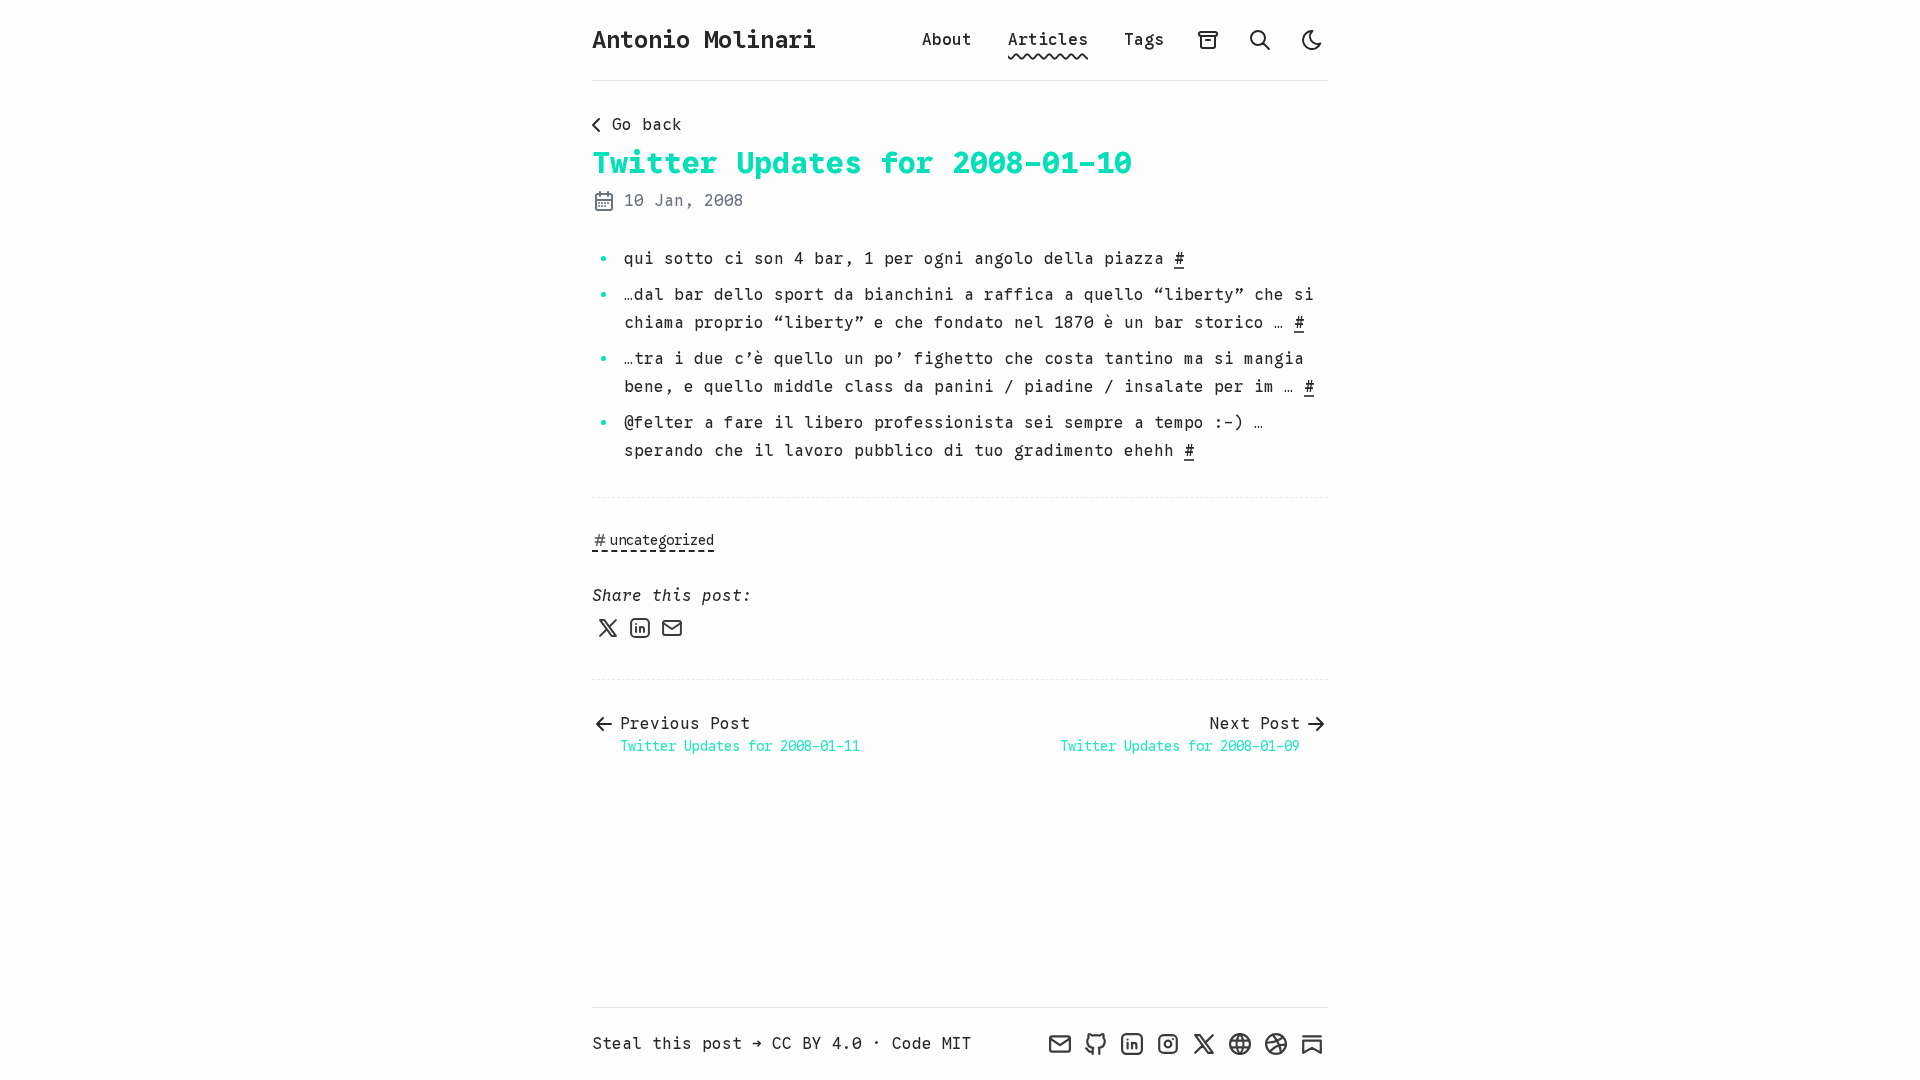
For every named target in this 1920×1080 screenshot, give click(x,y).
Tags (1144, 40)
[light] (1312, 40)
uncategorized (662, 540)
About (947, 40)
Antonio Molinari (704, 40)
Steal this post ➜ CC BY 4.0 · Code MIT (782, 1044)
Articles (1048, 40)
